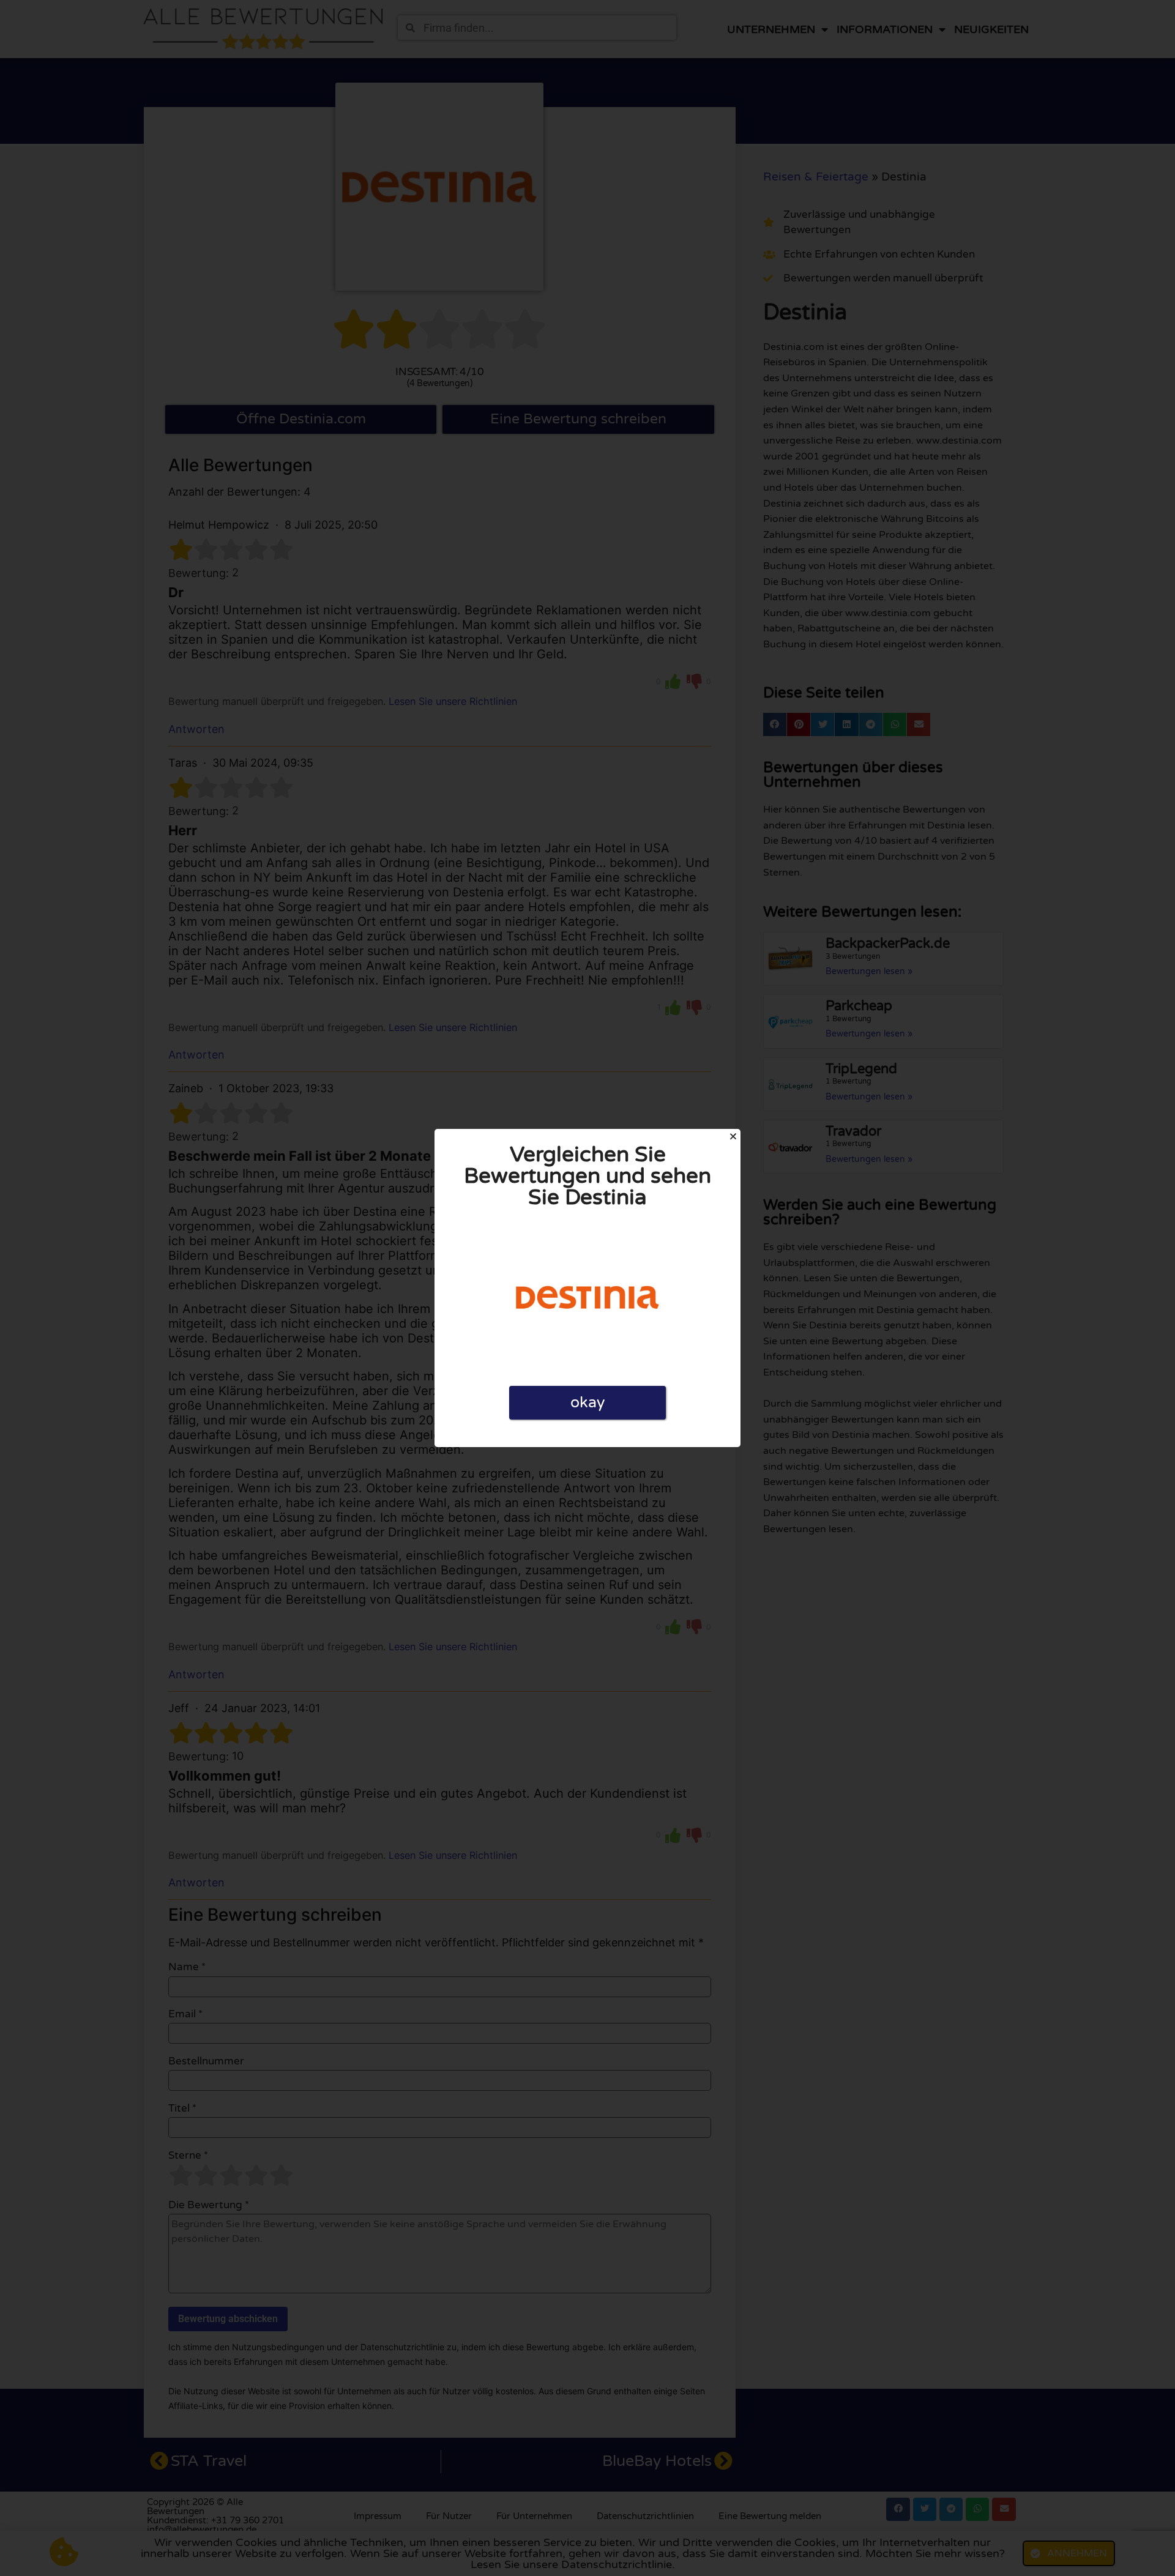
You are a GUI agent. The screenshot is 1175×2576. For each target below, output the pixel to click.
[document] (587, 1288)
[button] (733, 1136)
